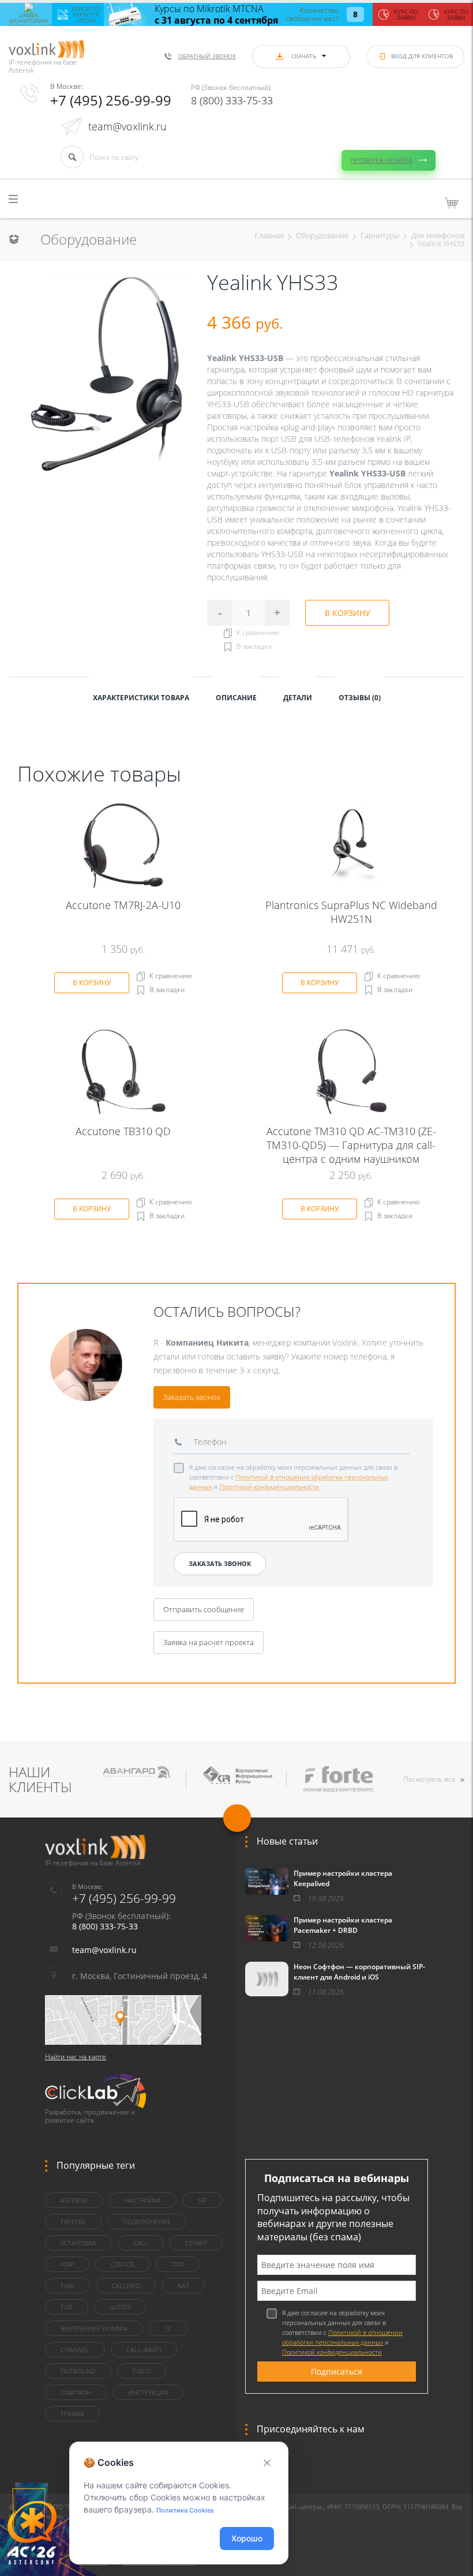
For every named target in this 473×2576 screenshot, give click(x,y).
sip (202, 2200)
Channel (75, 2350)
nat (183, 2286)
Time (67, 2286)
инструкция (148, 2392)
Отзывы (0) (360, 698)
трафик (72, 2414)
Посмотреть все (429, 1779)
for (67, 2307)
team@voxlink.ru (127, 126)
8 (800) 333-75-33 (232, 100)
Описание (236, 698)
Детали (298, 698)
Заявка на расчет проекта (209, 1642)
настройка (143, 2200)
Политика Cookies (185, 2510)
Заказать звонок (192, 1397)
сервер (196, 2243)
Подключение (147, 2222)
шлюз (120, 2307)
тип (178, 2264)
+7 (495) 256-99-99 (111, 100)
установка (78, 2243)
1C (168, 2328)
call (141, 2243)
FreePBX (73, 2222)
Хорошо (247, 2538)
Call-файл (144, 2350)
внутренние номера (94, 2328)
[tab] (141, 697)
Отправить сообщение (204, 1609)
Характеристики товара (141, 698)
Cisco (142, 2371)
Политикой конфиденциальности (269, 1487)
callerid (126, 2286)
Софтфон (76, 2392)
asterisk (74, 2200)
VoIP (67, 2264)
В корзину (348, 613)
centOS (123, 2264)
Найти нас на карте (76, 2057)
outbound (78, 2371)
